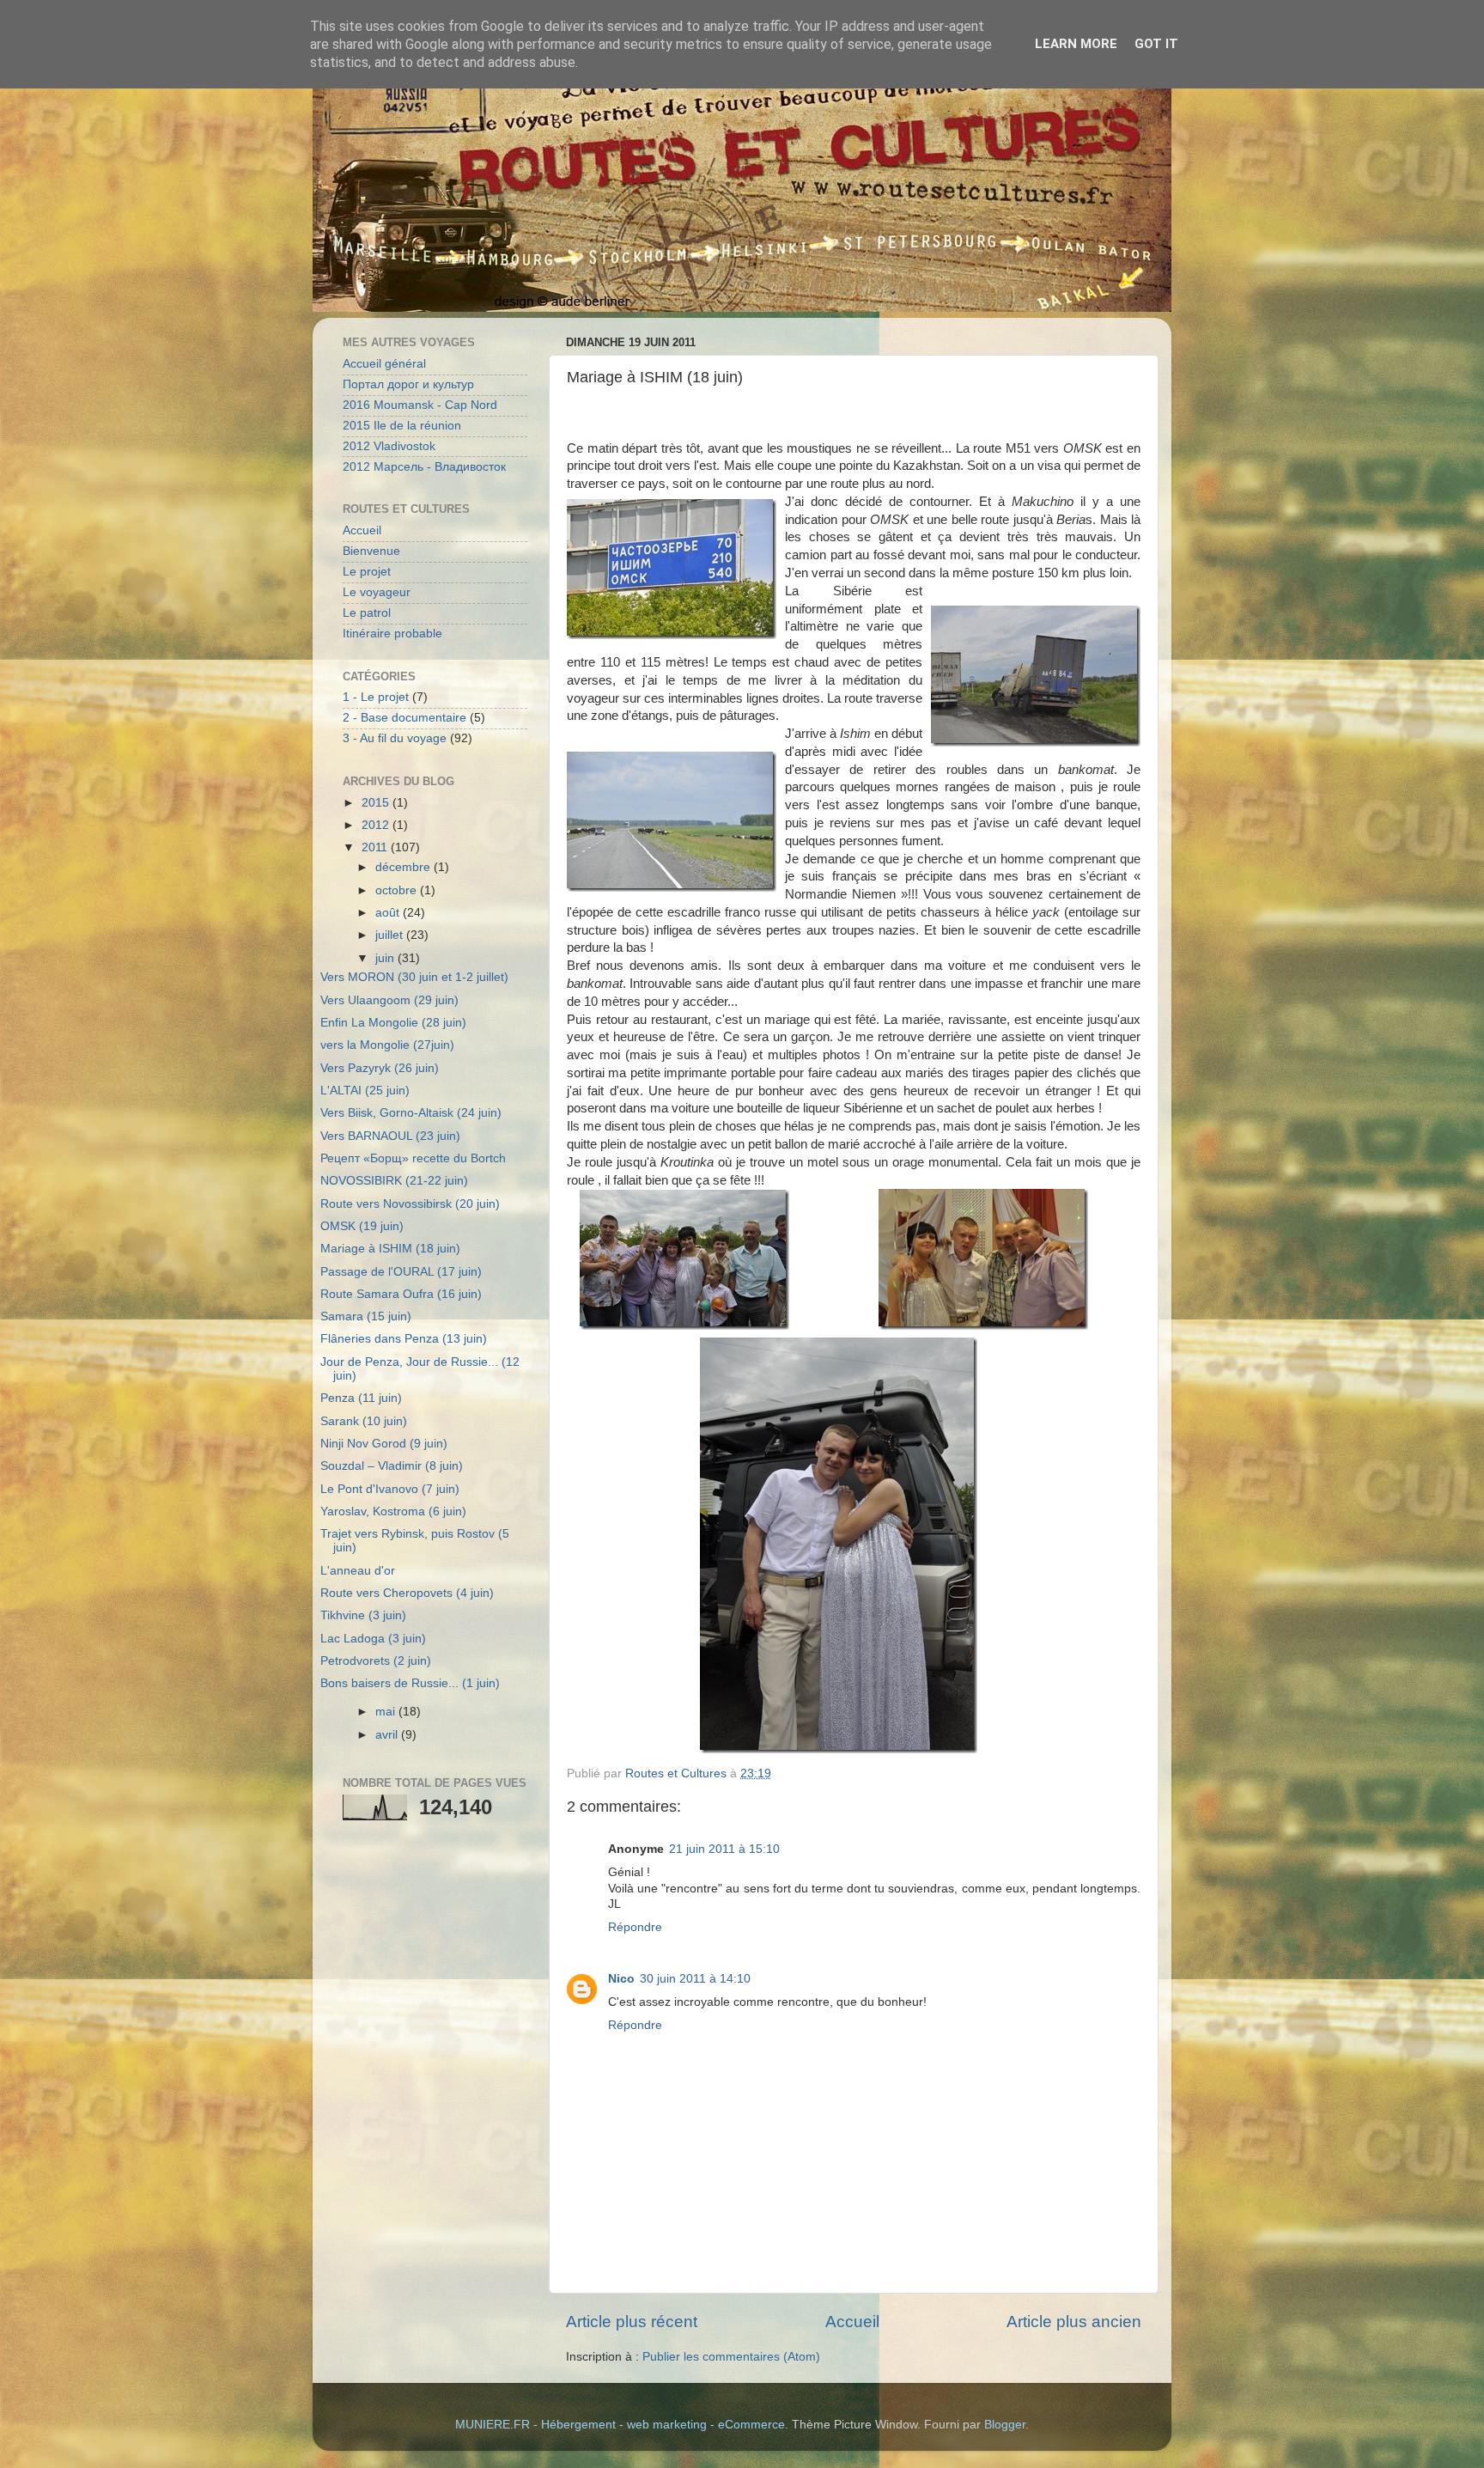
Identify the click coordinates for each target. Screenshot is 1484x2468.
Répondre (635, 1927)
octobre (398, 890)
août (389, 913)
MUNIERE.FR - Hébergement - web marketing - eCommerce (620, 2425)
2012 (377, 825)
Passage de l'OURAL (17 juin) (401, 1272)
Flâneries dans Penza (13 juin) (404, 1339)
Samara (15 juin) (366, 1316)
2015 (377, 803)
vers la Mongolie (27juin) (387, 1045)
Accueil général (384, 364)
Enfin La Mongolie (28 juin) (393, 1023)
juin (386, 958)
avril (388, 1735)
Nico (621, 1979)
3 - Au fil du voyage (395, 738)
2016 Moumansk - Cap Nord (420, 405)
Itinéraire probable (392, 634)
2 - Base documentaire (404, 718)
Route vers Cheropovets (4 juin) (407, 1593)
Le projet (367, 572)
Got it (1156, 44)
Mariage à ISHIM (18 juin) (390, 1249)
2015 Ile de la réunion (402, 426)
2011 (376, 847)
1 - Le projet (376, 697)
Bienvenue (371, 551)
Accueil (852, 2322)
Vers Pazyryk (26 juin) (380, 1068)
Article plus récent (632, 2322)
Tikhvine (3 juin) (363, 1615)
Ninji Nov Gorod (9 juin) (384, 1444)
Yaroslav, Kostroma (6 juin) (393, 1511)
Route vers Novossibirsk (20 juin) (410, 1204)
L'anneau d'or (358, 1571)
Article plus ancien (1074, 2322)
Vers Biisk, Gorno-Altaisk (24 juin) (411, 1113)
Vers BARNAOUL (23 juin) (390, 1136)
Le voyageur (377, 592)
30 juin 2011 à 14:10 (695, 1979)
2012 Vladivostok (389, 446)
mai (387, 1712)
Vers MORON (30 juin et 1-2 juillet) (414, 977)
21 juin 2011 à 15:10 (724, 1849)
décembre (404, 867)
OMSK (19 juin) (362, 1226)
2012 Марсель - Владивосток (424, 467)
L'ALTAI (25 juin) (365, 1091)
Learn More (1076, 44)
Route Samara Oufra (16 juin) (401, 1294)
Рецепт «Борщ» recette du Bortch (413, 1158)
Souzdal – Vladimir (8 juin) (392, 1466)
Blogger (1005, 2425)
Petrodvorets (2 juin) (376, 1661)
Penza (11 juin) (361, 1398)
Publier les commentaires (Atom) (731, 2357)
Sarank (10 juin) (364, 1421)
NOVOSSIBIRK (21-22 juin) (394, 1181)
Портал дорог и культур (408, 384)
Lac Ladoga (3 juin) (373, 1639)
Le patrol (367, 613)
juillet (391, 935)
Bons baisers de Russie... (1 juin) (410, 1683)
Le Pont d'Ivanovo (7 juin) (390, 1489)
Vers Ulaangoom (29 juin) (389, 1000)
